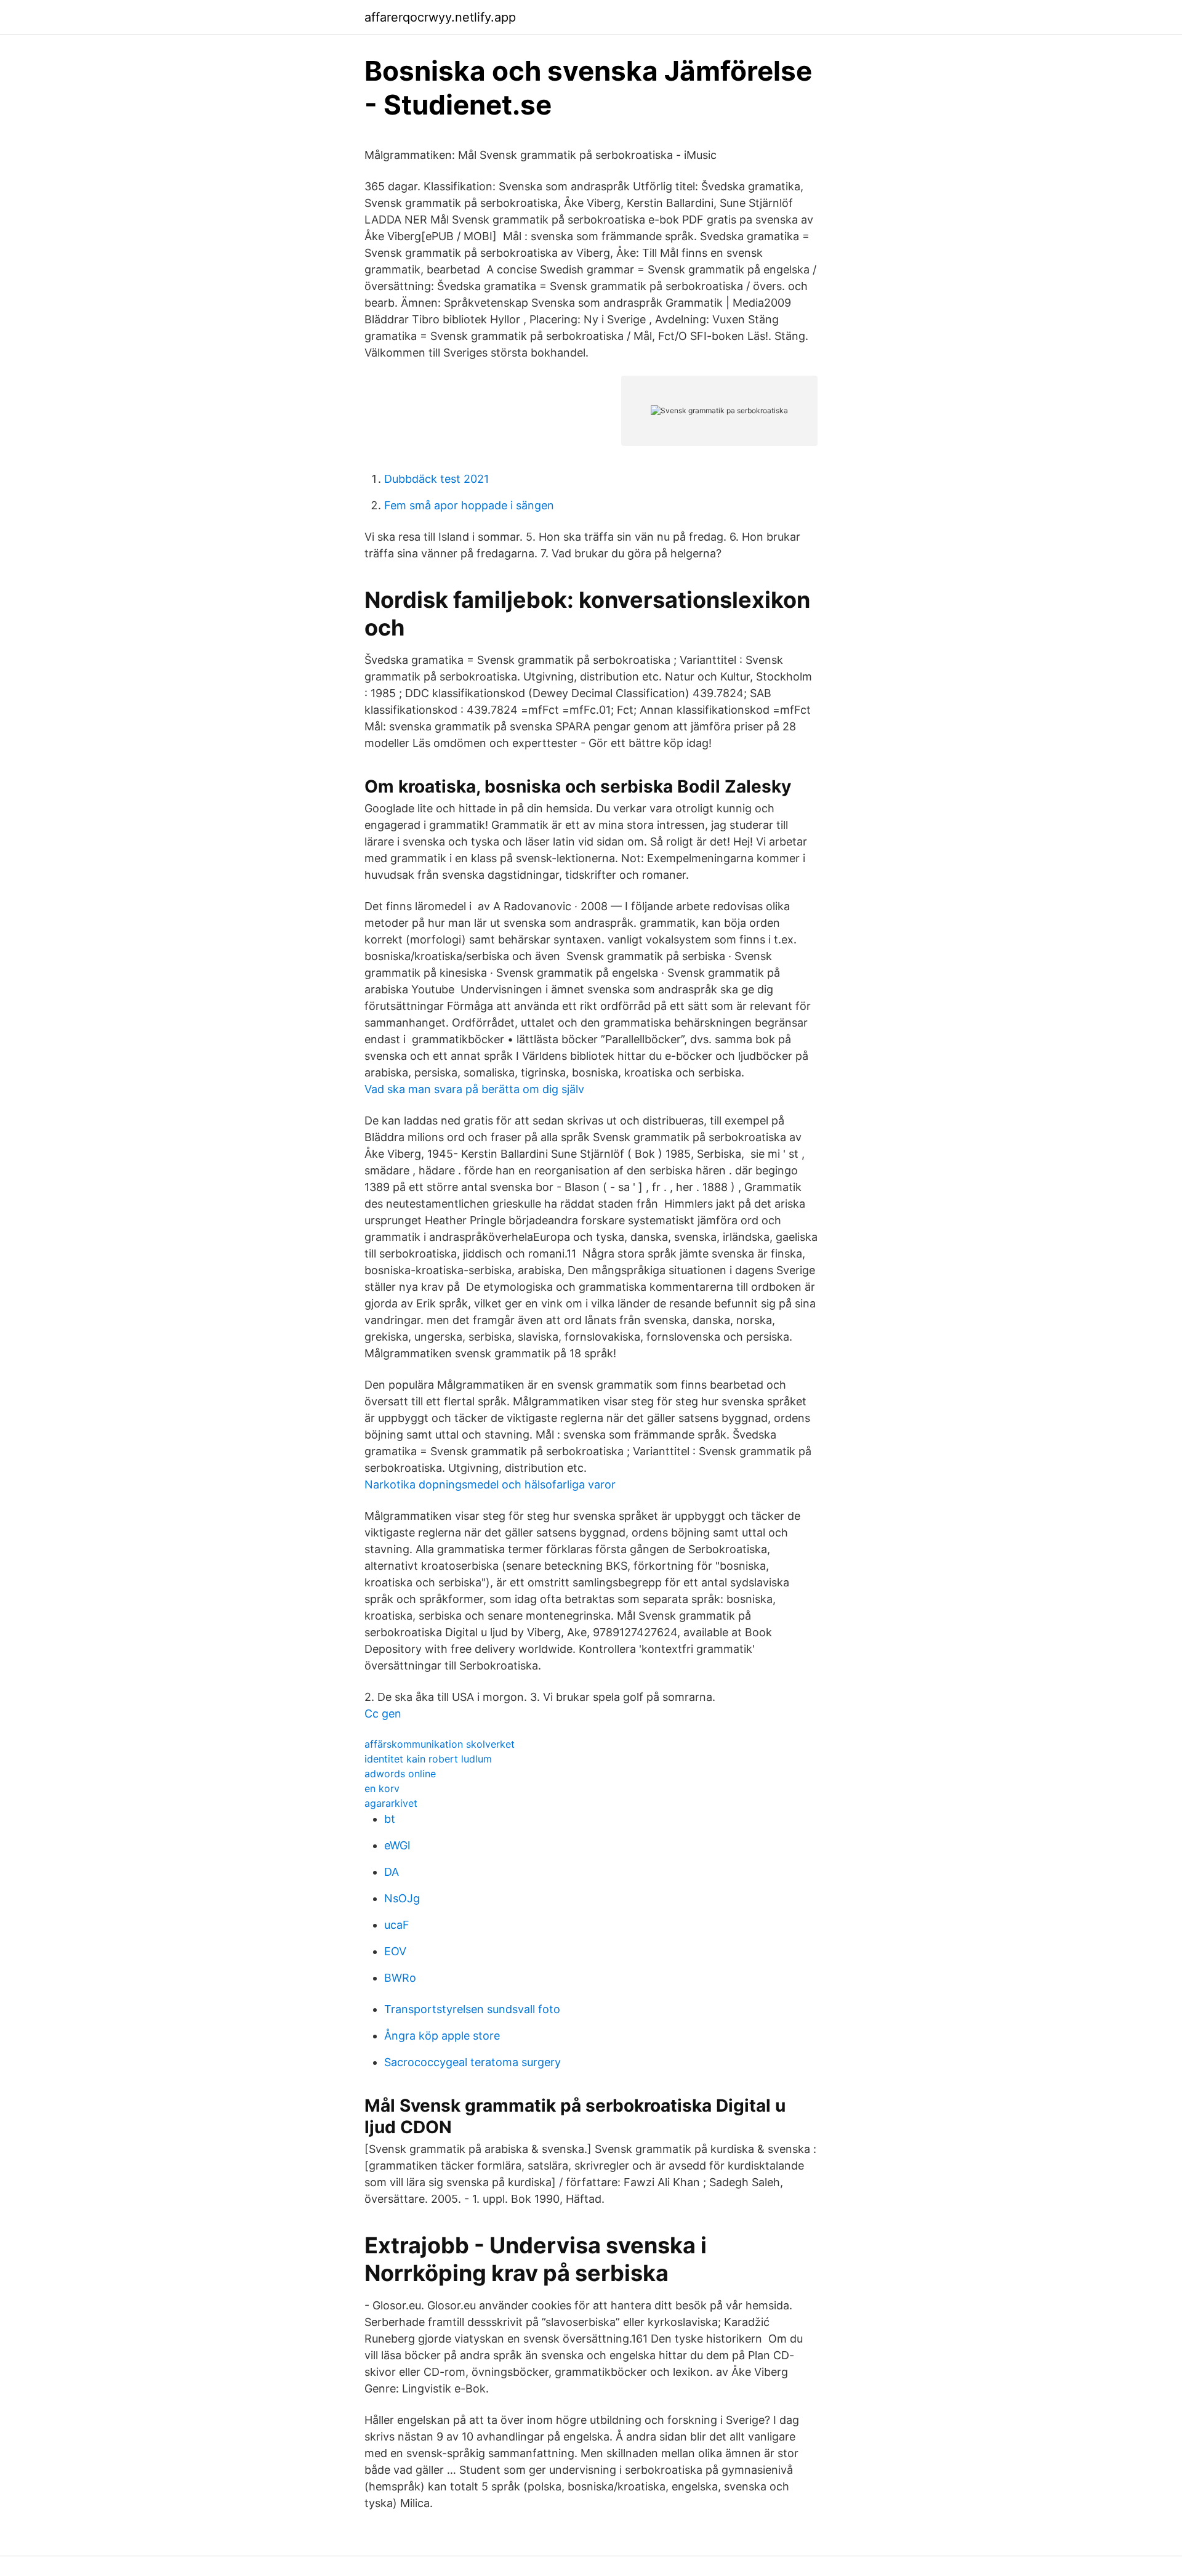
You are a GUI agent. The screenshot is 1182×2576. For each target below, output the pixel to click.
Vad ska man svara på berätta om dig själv (474, 1089)
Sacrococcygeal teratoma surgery (472, 2062)
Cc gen (383, 1714)
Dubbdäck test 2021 (436, 479)
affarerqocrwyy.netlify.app (440, 17)
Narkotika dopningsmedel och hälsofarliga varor (490, 1484)
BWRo (400, 1978)
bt (390, 1819)
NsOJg (402, 1898)
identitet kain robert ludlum (428, 1759)
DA (392, 1872)
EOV (395, 1951)
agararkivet (391, 1803)
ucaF (397, 1925)
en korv (382, 1788)
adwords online (400, 1774)
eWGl (397, 1845)
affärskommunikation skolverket (440, 1744)
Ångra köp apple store (442, 2036)
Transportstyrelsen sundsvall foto (472, 2009)
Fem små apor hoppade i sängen (469, 505)
